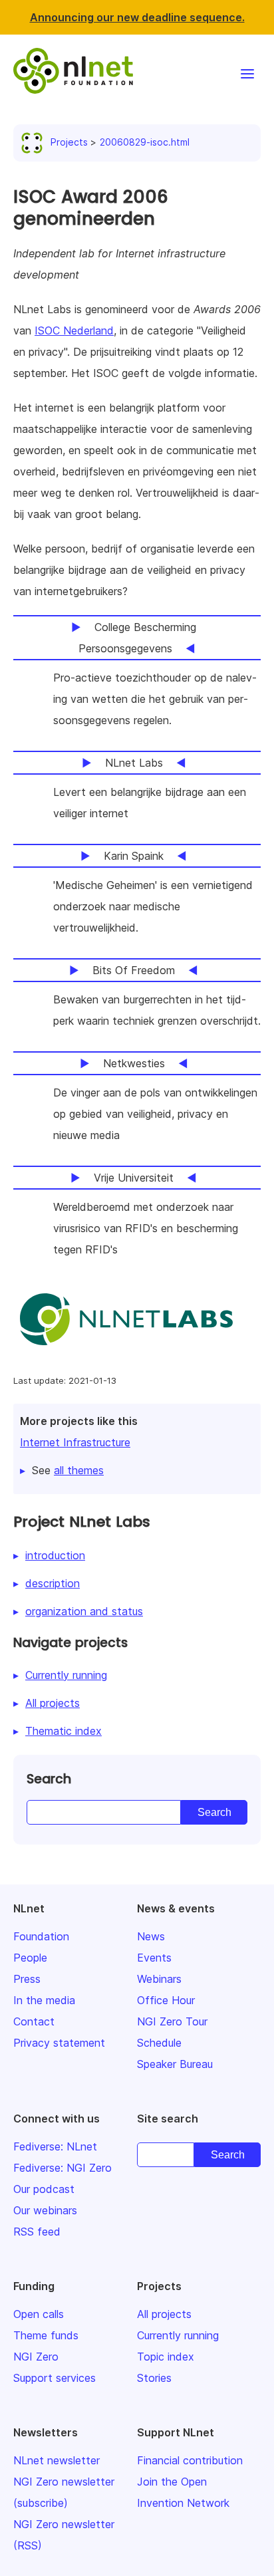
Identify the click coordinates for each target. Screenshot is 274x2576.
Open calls (39, 2314)
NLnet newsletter (57, 2460)
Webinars (159, 1979)
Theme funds (46, 2335)
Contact (34, 2021)
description (53, 1583)
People (30, 1958)
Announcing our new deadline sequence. (137, 17)
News (151, 1936)
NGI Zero (36, 2357)
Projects (69, 142)
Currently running (66, 1675)
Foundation (41, 1936)
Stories (154, 2378)
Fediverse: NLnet (55, 2146)
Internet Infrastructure (75, 1442)
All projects (53, 1703)
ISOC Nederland (74, 330)
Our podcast (44, 2189)
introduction (55, 1555)
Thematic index (64, 1731)
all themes (79, 1470)
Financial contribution (190, 2460)
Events (154, 1958)
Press (27, 1979)
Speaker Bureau (175, 2064)
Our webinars (45, 2210)
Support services (55, 2378)
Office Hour (166, 2000)
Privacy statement (59, 2043)
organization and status (84, 1611)
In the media (44, 2000)
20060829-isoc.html (145, 142)
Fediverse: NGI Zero (63, 2168)
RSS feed (37, 2232)
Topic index (166, 2357)
